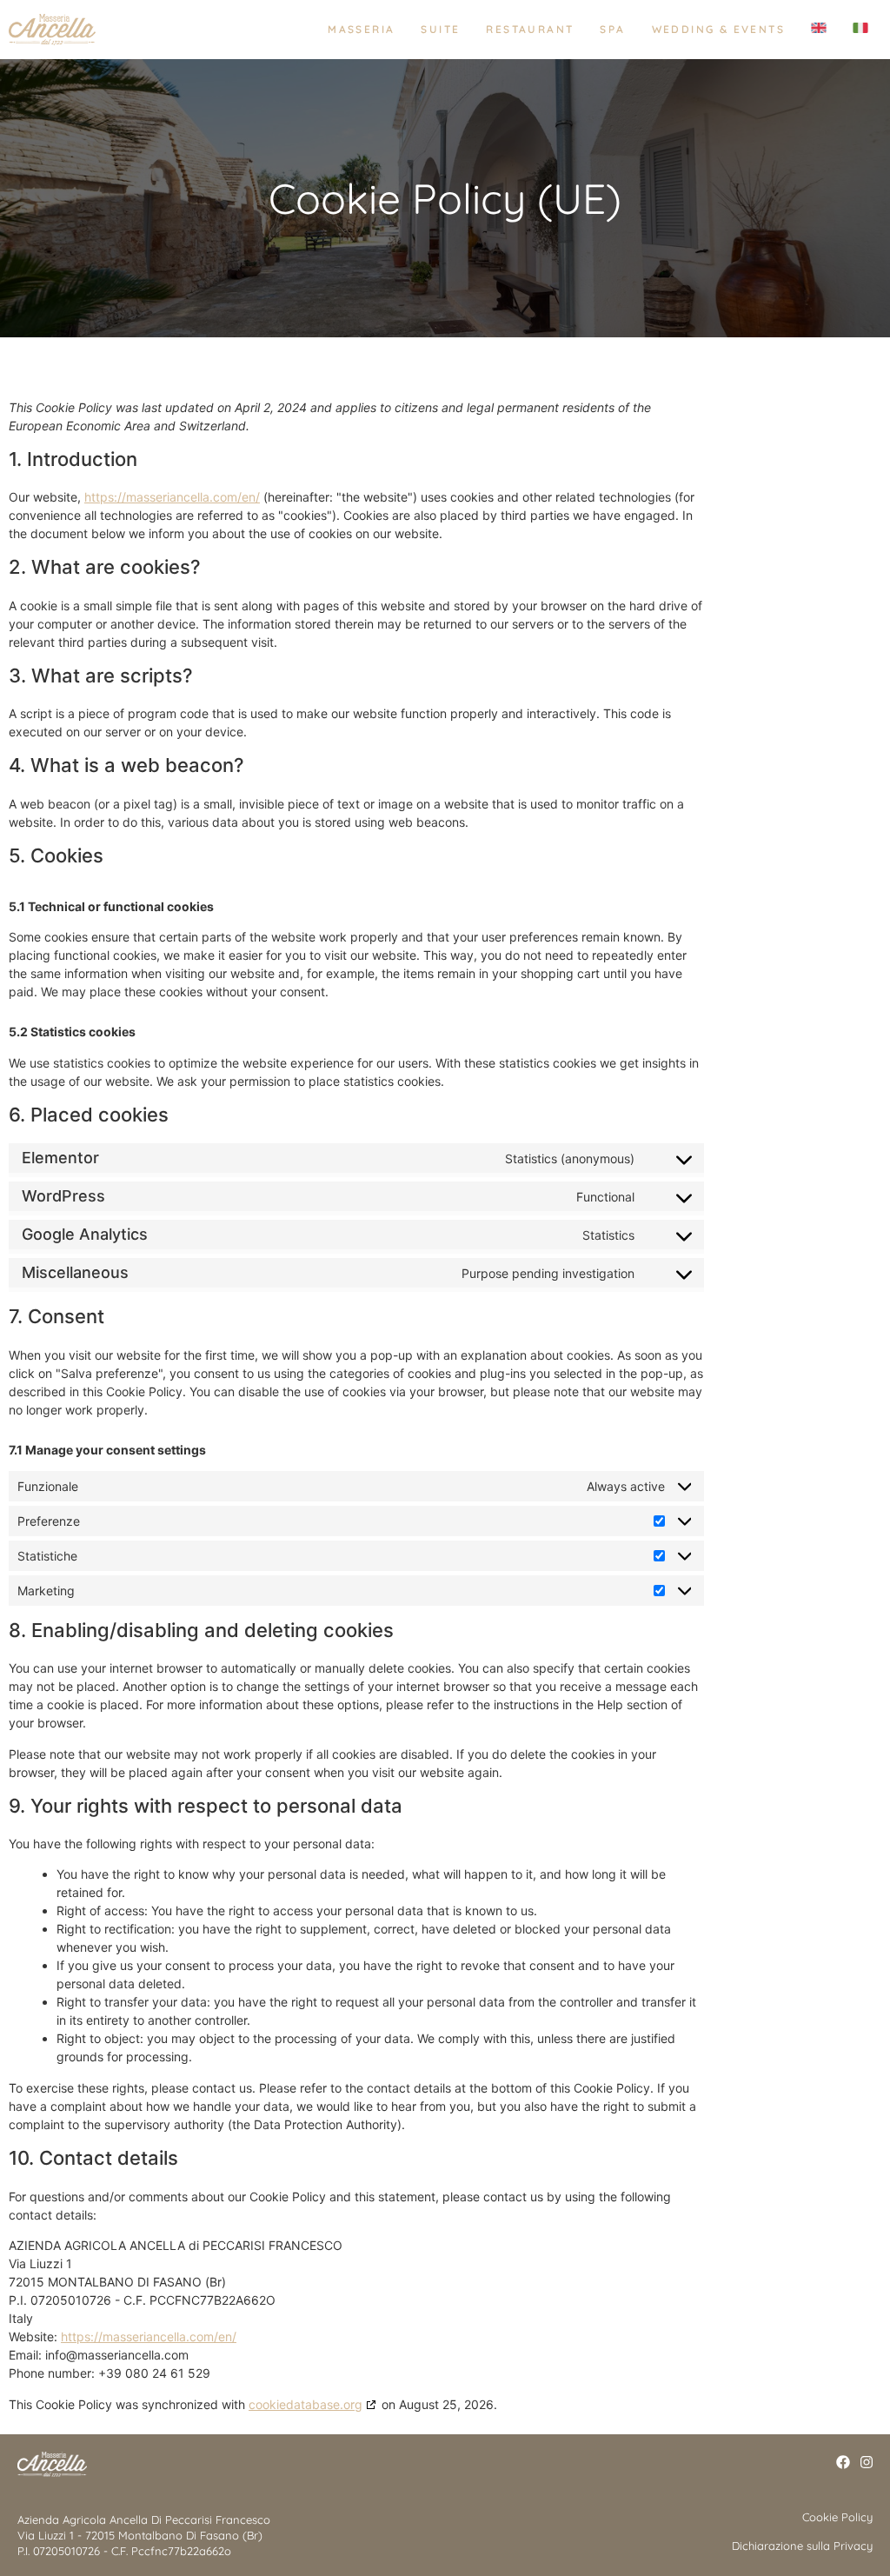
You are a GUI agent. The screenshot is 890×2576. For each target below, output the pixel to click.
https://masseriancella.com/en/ (172, 497)
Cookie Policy (837, 2517)
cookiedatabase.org (306, 2404)
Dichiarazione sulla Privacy (802, 2546)
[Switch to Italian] (854, 30)
